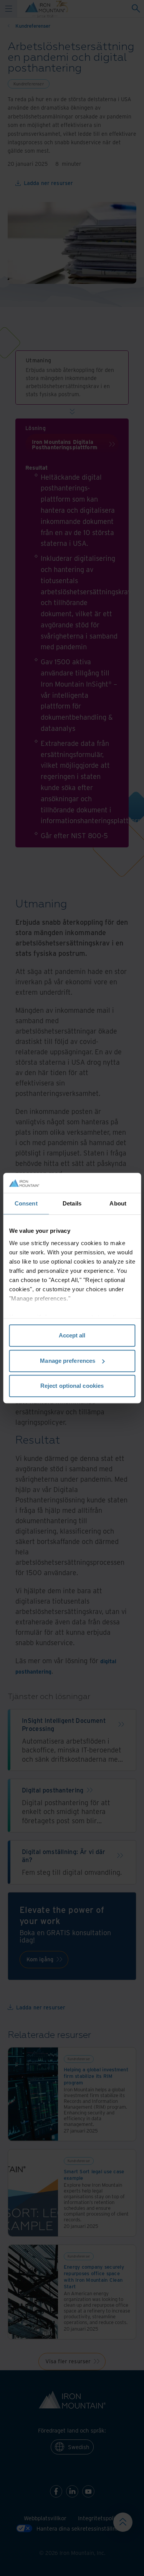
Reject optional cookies (72, 1386)
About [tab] (118, 1203)
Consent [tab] (26, 1203)
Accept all (72, 1335)
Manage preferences (68, 1361)
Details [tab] (72, 1203)
